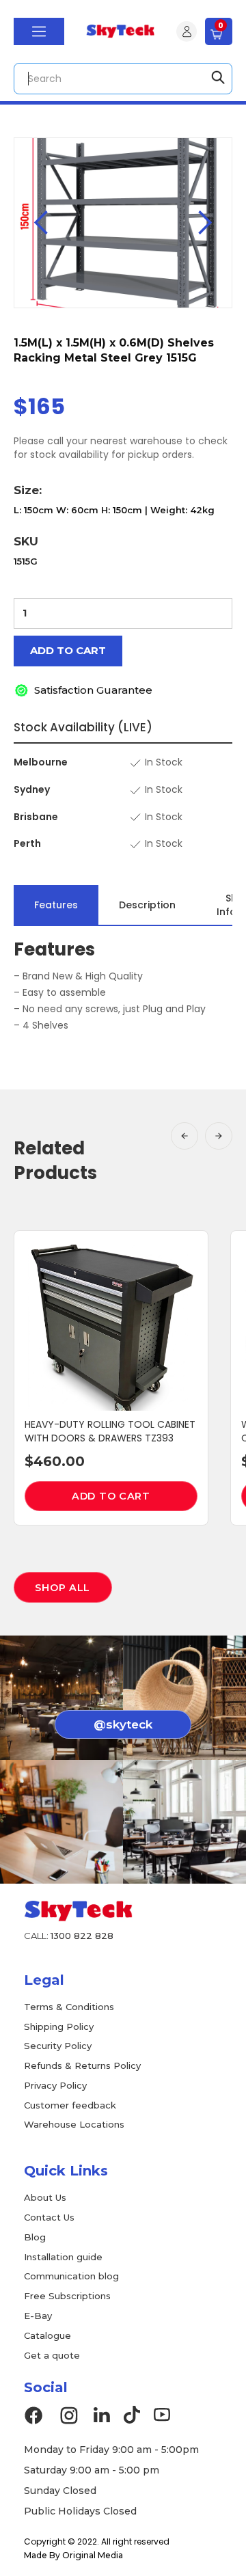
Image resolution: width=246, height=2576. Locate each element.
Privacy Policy (55, 2085)
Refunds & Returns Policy (82, 2065)
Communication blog (71, 2276)
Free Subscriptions (67, 2296)
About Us (45, 2197)
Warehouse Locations (74, 2124)
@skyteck (123, 1724)
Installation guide (63, 2257)
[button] (39, 31)
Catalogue (47, 2335)
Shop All (63, 1588)
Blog (35, 2237)
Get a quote (52, 2355)
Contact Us (49, 2217)
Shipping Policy (59, 2026)
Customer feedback (70, 2105)
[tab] (56, 905)
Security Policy (58, 2046)
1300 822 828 (82, 1936)
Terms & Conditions (69, 2007)
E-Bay (38, 2316)
